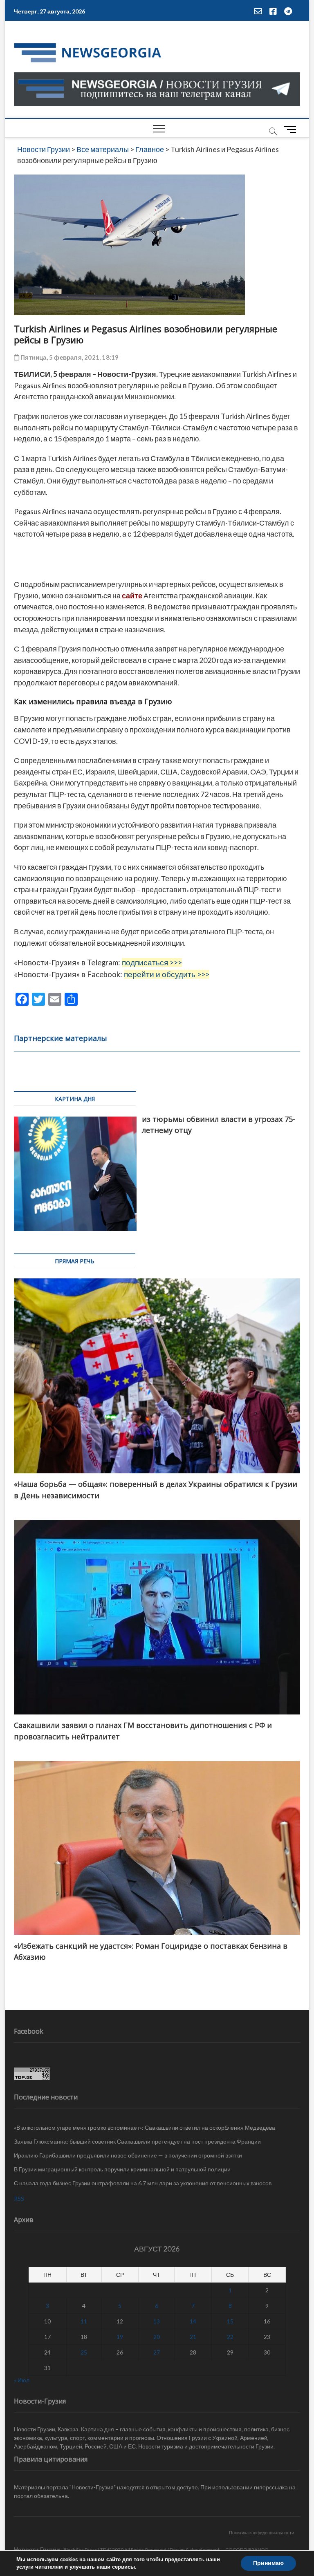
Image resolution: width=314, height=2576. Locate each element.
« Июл (22, 2380)
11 (84, 2321)
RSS (19, 2199)
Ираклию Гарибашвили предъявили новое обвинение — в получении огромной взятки (128, 2155)
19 (120, 2337)
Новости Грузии (37, 2549)
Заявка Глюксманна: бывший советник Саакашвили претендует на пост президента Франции (137, 2141)
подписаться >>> (152, 962)
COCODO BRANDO (247, 2550)
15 (230, 2321)
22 (230, 2337)
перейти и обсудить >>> (167, 974)
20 (157, 2337)
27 (157, 2352)
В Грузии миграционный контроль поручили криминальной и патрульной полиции (122, 2169)
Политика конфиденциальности (261, 2532)
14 (193, 2321)
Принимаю (268, 2563)
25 (84, 2352)
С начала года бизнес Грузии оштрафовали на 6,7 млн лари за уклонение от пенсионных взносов (143, 2183)
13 (157, 2321)
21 (193, 2337)
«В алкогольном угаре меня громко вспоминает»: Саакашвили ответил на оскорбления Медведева (145, 2127)
